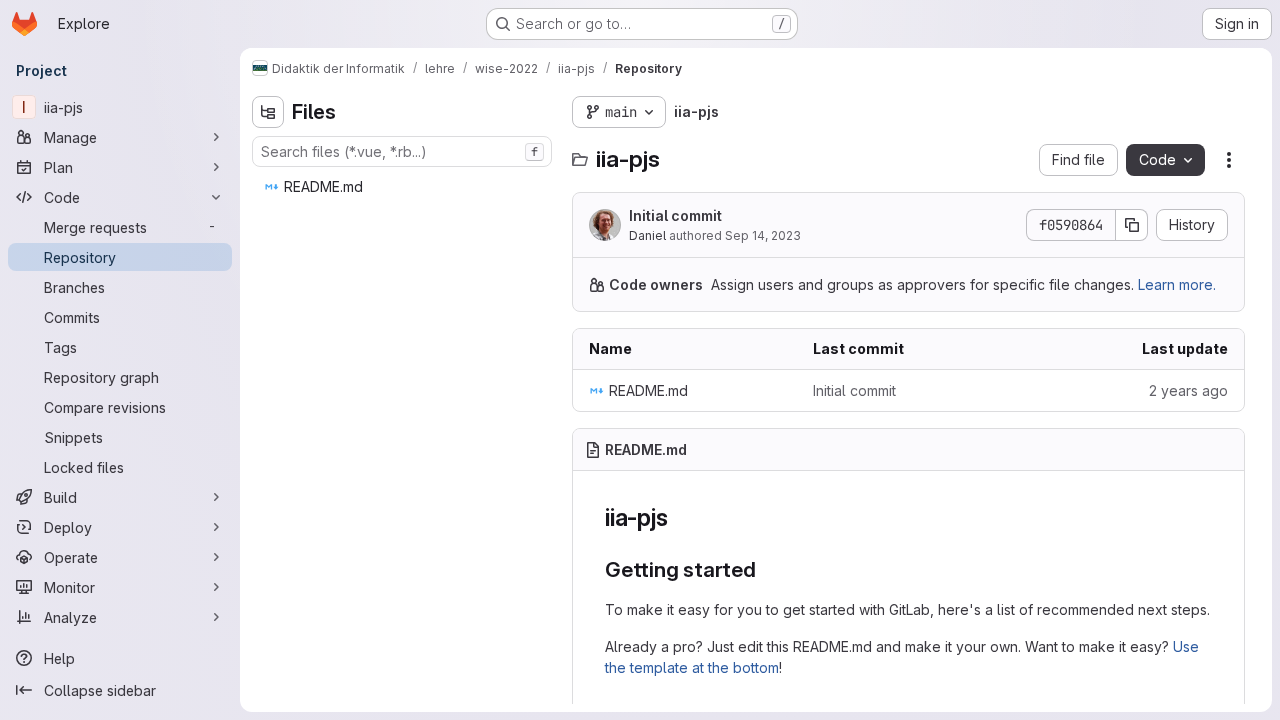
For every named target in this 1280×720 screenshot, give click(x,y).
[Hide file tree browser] (268, 112)
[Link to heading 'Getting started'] (767, 569)
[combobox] (402, 151)
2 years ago (1188, 390)
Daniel (647, 235)
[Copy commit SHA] (1132, 225)
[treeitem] (404, 187)
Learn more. (1177, 284)
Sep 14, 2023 (763, 235)
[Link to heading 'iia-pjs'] (680, 517)
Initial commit (675, 215)
